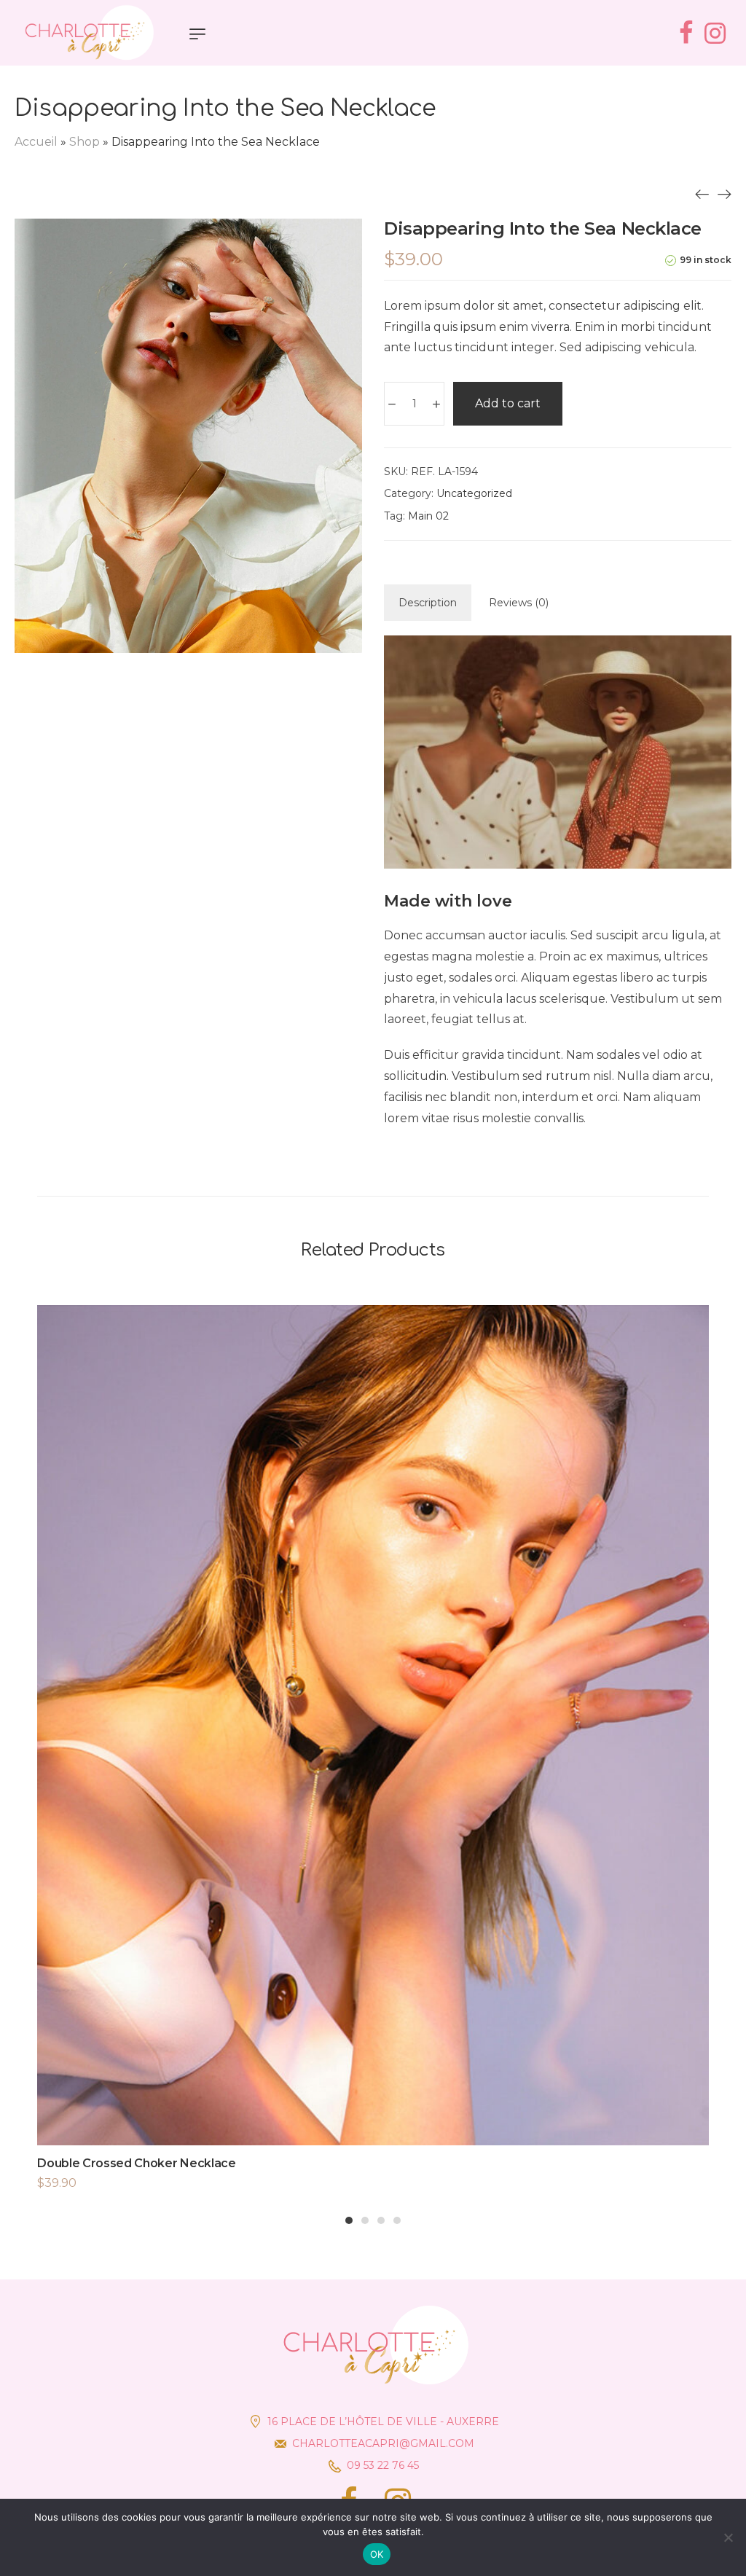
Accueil (36, 142)
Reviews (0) (519, 603)
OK (377, 2554)
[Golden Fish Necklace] (702, 194)
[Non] (728, 2537)
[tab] (428, 603)
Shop (85, 142)
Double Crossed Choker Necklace (136, 2163)
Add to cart (508, 403)
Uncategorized (474, 493)
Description (428, 603)
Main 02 (428, 516)
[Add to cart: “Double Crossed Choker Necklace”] (373, 1753)
